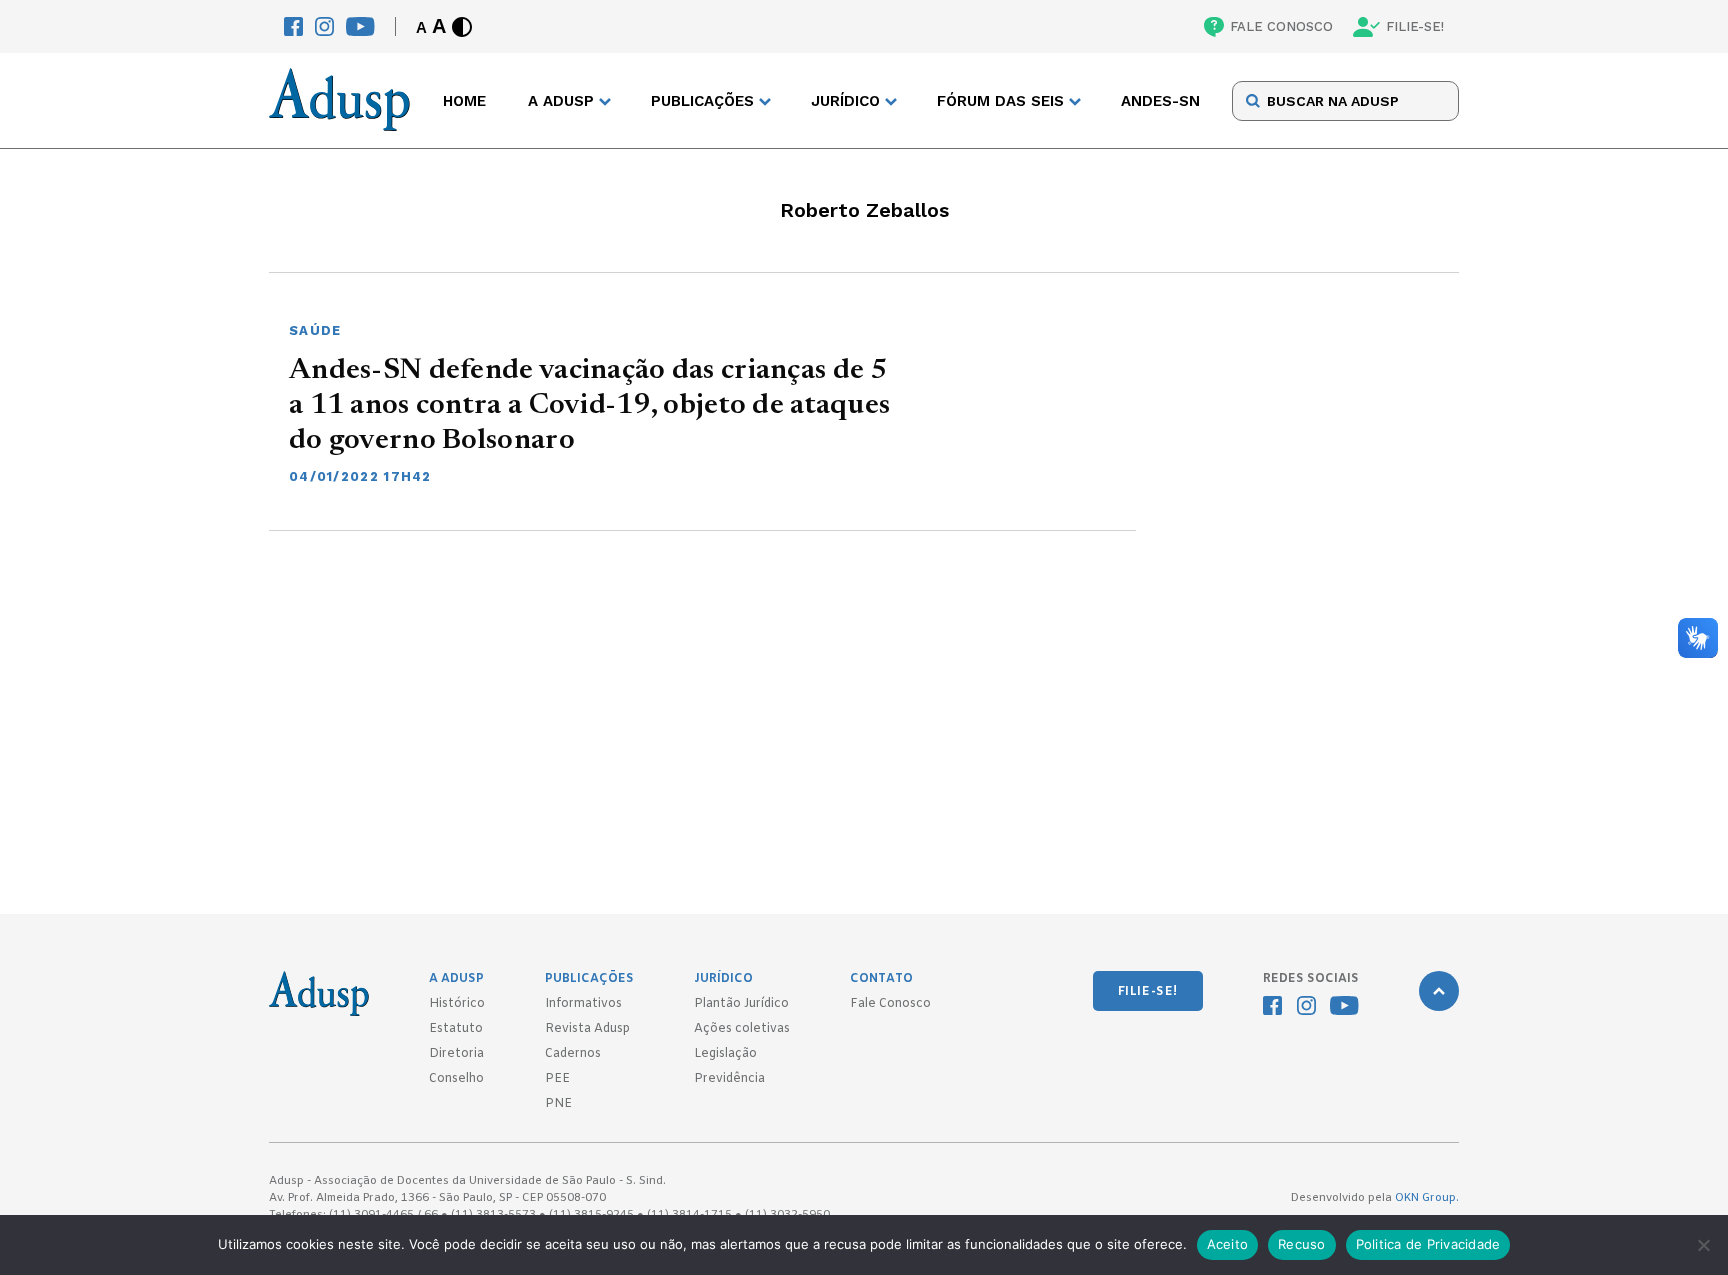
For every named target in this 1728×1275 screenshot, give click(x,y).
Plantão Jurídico (741, 1004)
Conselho (456, 1079)
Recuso (1302, 1244)
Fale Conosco (890, 1004)
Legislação (725, 1054)
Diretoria (456, 1054)
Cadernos (573, 1054)
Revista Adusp (587, 1029)
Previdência (729, 1079)
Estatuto (456, 1029)
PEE (557, 1079)
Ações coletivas (742, 1029)
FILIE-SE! (1415, 26)
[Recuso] (1703, 1245)
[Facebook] (293, 26)
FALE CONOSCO (1281, 26)
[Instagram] (324, 26)
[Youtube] (360, 26)
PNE (558, 1104)
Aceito (1228, 1244)
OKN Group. (1427, 1198)
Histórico (457, 1004)
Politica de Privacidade (1428, 1244)
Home (464, 101)
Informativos (583, 1004)
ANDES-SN (1160, 101)
